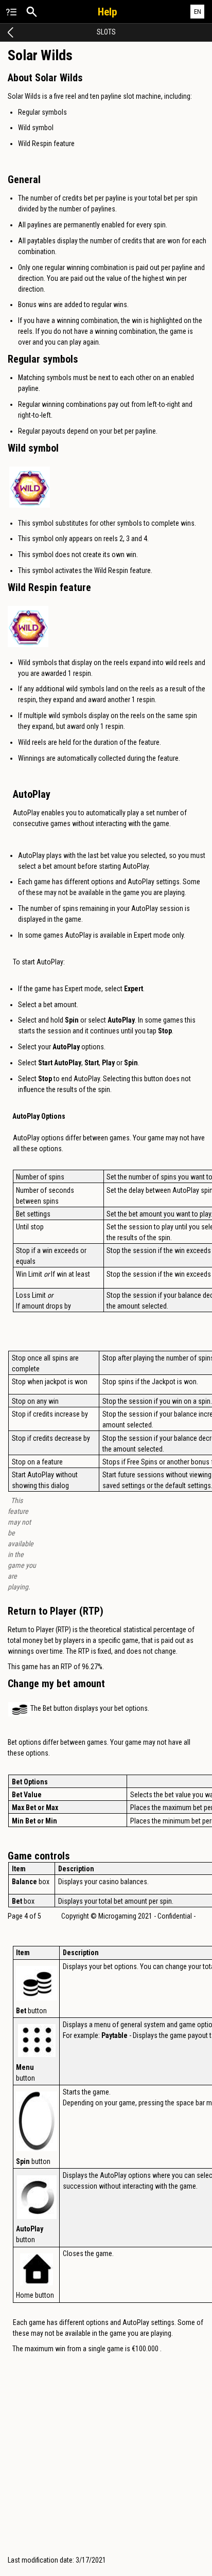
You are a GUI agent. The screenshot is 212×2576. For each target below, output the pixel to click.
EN (198, 12)
